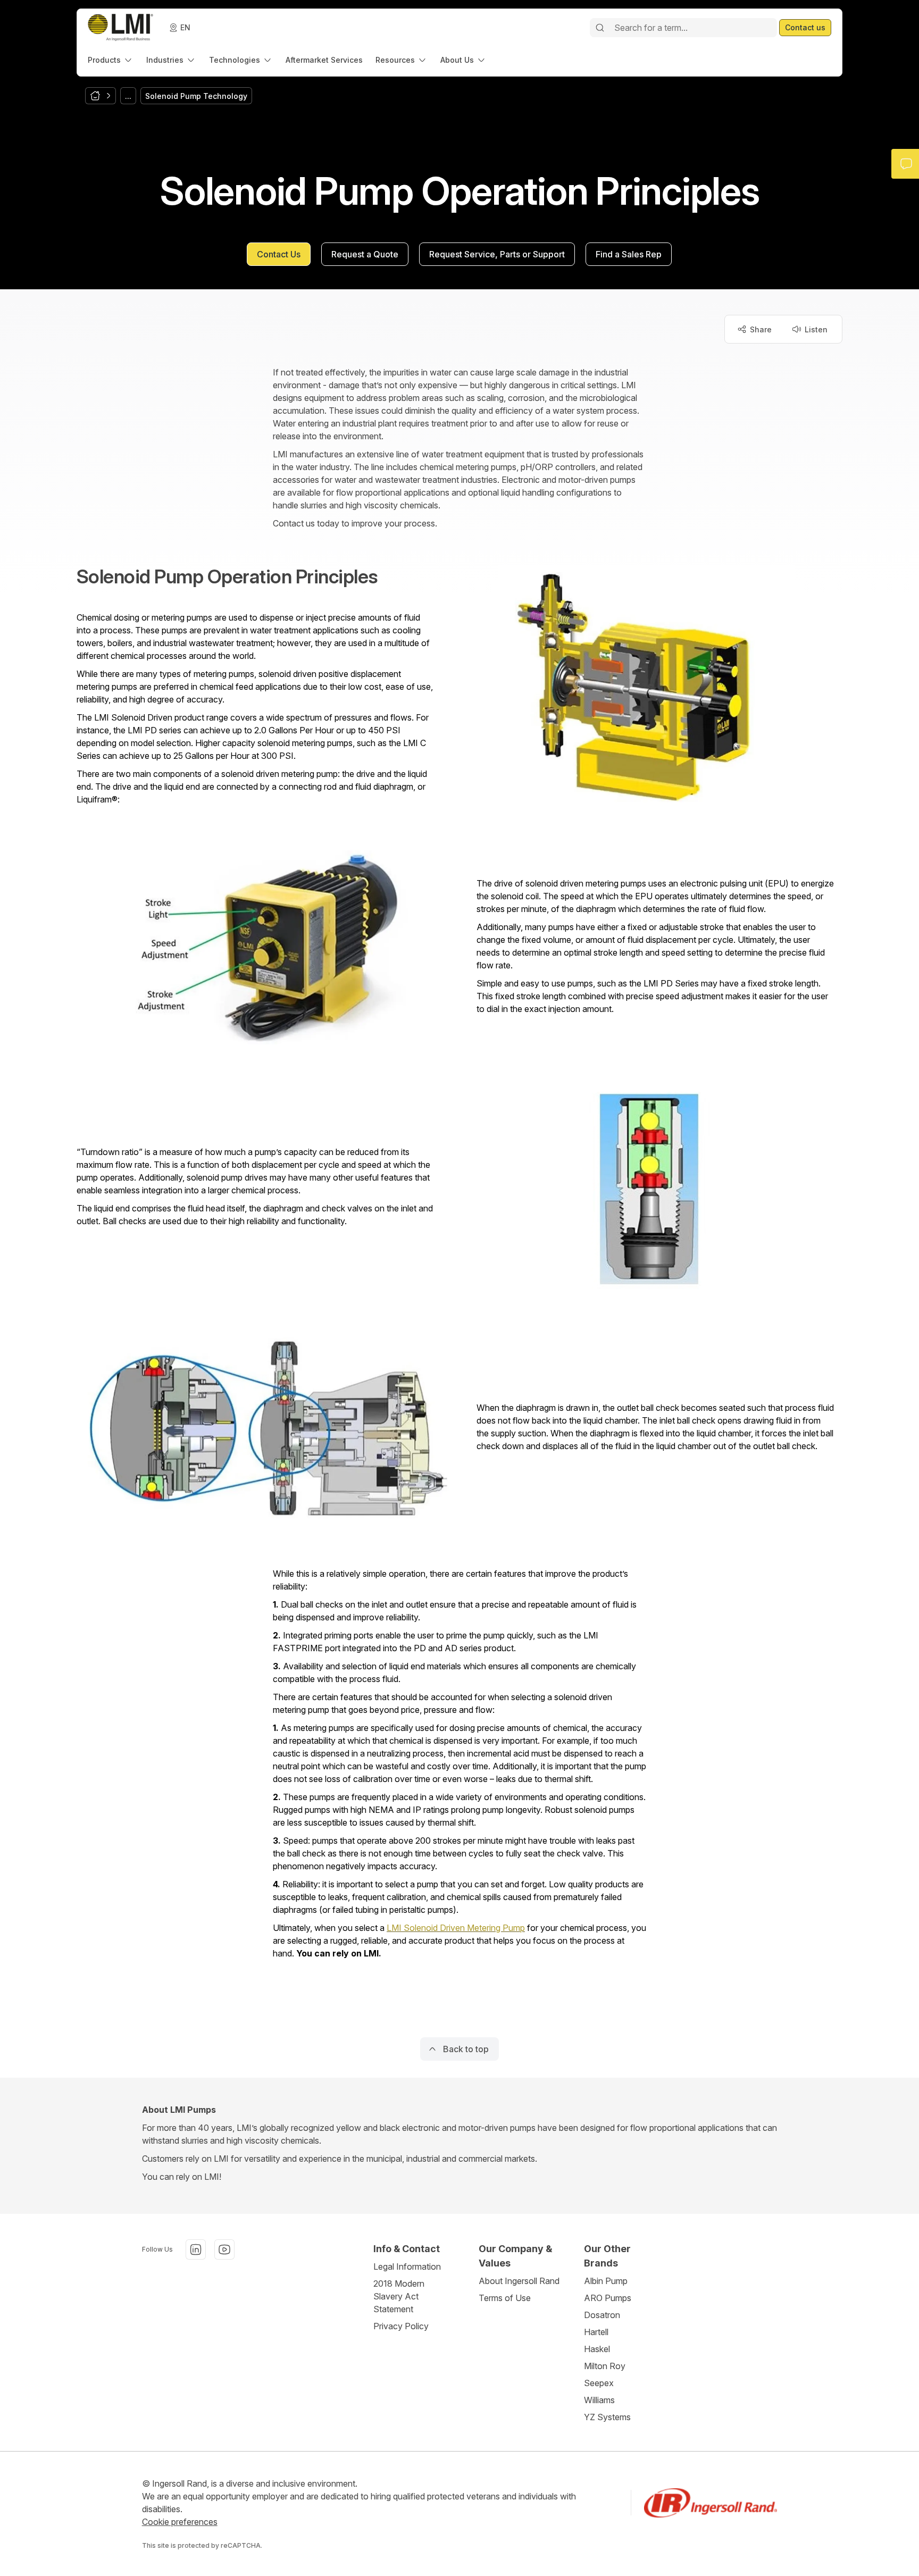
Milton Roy (605, 2366)
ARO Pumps (608, 2298)
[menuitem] (111, 60)
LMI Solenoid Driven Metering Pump (456, 1928)
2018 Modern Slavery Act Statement (399, 2296)
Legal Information (407, 2266)
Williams (599, 2400)
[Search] (600, 28)
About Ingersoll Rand (519, 2281)
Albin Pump (606, 2281)
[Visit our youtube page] (224, 2249)
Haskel (597, 2349)
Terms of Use (505, 2298)
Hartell (596, 2332)
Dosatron (602, 2315)
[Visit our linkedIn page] (196, 2249)
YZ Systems (607, 2417)
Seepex (599, 2383)
